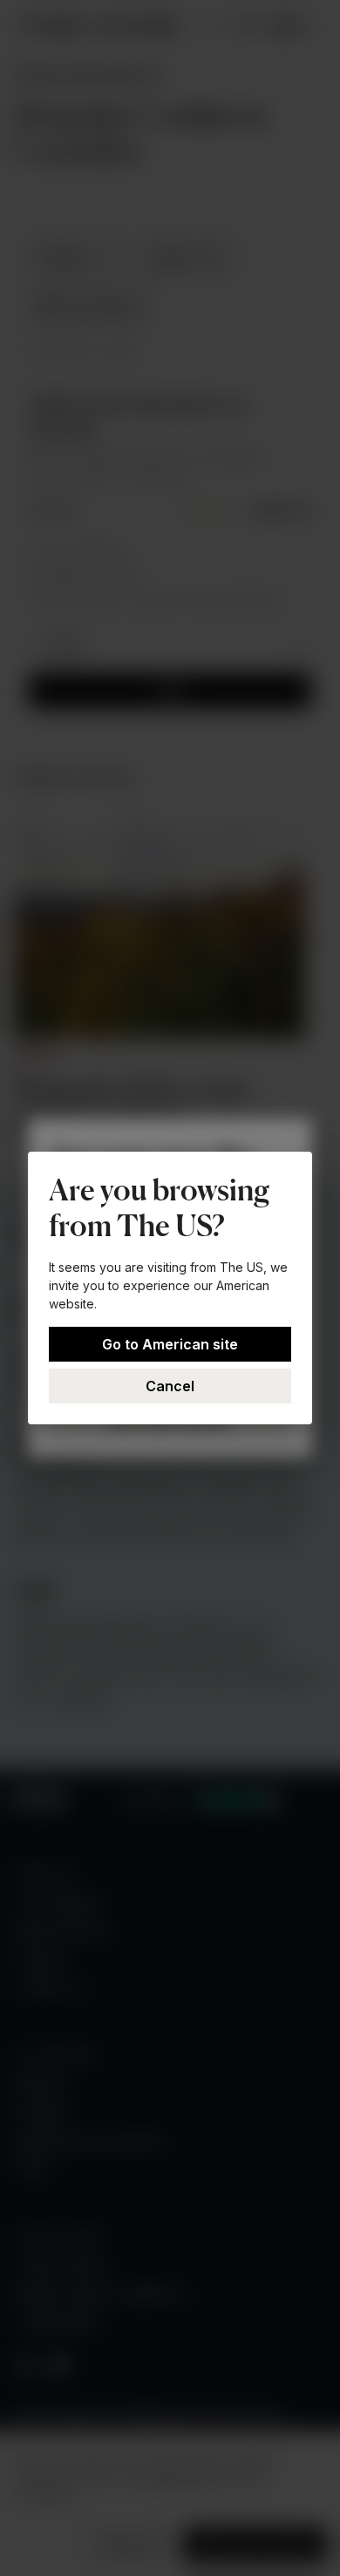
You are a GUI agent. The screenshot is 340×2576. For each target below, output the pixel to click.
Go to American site (170, 1344)
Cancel (170, 1386)
